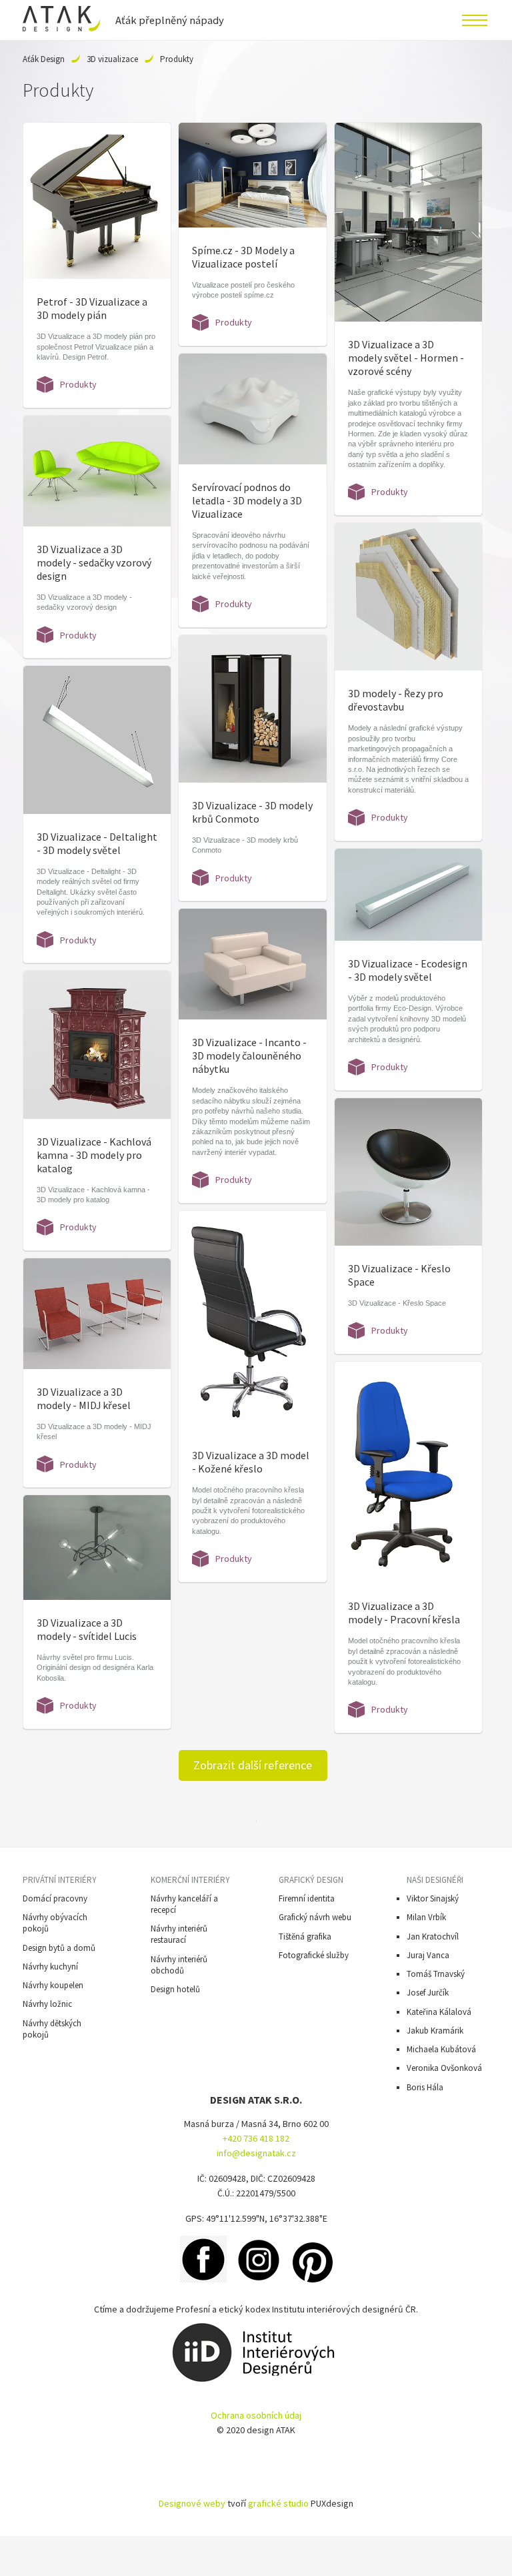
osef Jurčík (430, 1993)
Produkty (78, 384)
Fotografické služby (314, 1955)
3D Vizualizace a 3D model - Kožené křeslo (251, 1462)
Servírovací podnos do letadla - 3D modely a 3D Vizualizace (247, 500)
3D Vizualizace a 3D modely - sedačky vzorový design (94, 562)
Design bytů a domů (59, 1948)
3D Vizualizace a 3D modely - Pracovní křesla (404, 1613)
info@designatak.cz (256, 2153)
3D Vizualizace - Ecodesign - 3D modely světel (408, 970)
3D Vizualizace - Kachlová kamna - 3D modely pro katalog (94, 1155)
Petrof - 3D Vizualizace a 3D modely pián (92, 308)
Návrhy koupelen (53, 1985)
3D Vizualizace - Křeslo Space (399, 1275)
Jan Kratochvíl (433, 1937)
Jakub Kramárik (435, 2031)
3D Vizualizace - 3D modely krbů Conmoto (252, 812)
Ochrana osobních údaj (256, 2415)
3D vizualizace (112, 59)
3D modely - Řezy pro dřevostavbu (396, 700)
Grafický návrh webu (315, 1917)
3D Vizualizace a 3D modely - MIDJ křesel (84, 1398)
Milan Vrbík (426, 1917)
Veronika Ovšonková (444, 2068)
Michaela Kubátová (441, 2049)
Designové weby (192, 2503)
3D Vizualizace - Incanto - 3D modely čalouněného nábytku (249, 1055)
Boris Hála (425, 2087)
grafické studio (278, 2503)
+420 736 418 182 (256, 2138)
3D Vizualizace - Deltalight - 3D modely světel (97, 843)
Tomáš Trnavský (436, 1974)
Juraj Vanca (428, 1955)
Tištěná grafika (305, 1937)
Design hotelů (175, 1989)
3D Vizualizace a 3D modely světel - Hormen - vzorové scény (406, 358)
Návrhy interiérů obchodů (179, 1965)
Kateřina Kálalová (439, 2012)
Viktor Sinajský (433, 1898)
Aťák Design (44, 59)
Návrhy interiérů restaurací (179, 1934)
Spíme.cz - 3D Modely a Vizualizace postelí (243, 257)
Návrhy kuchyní (50, 1967)
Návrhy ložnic (47, 2004)
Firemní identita (307, 1898)
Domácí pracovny (55, 1898)
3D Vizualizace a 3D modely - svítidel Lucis (87, 1629)
